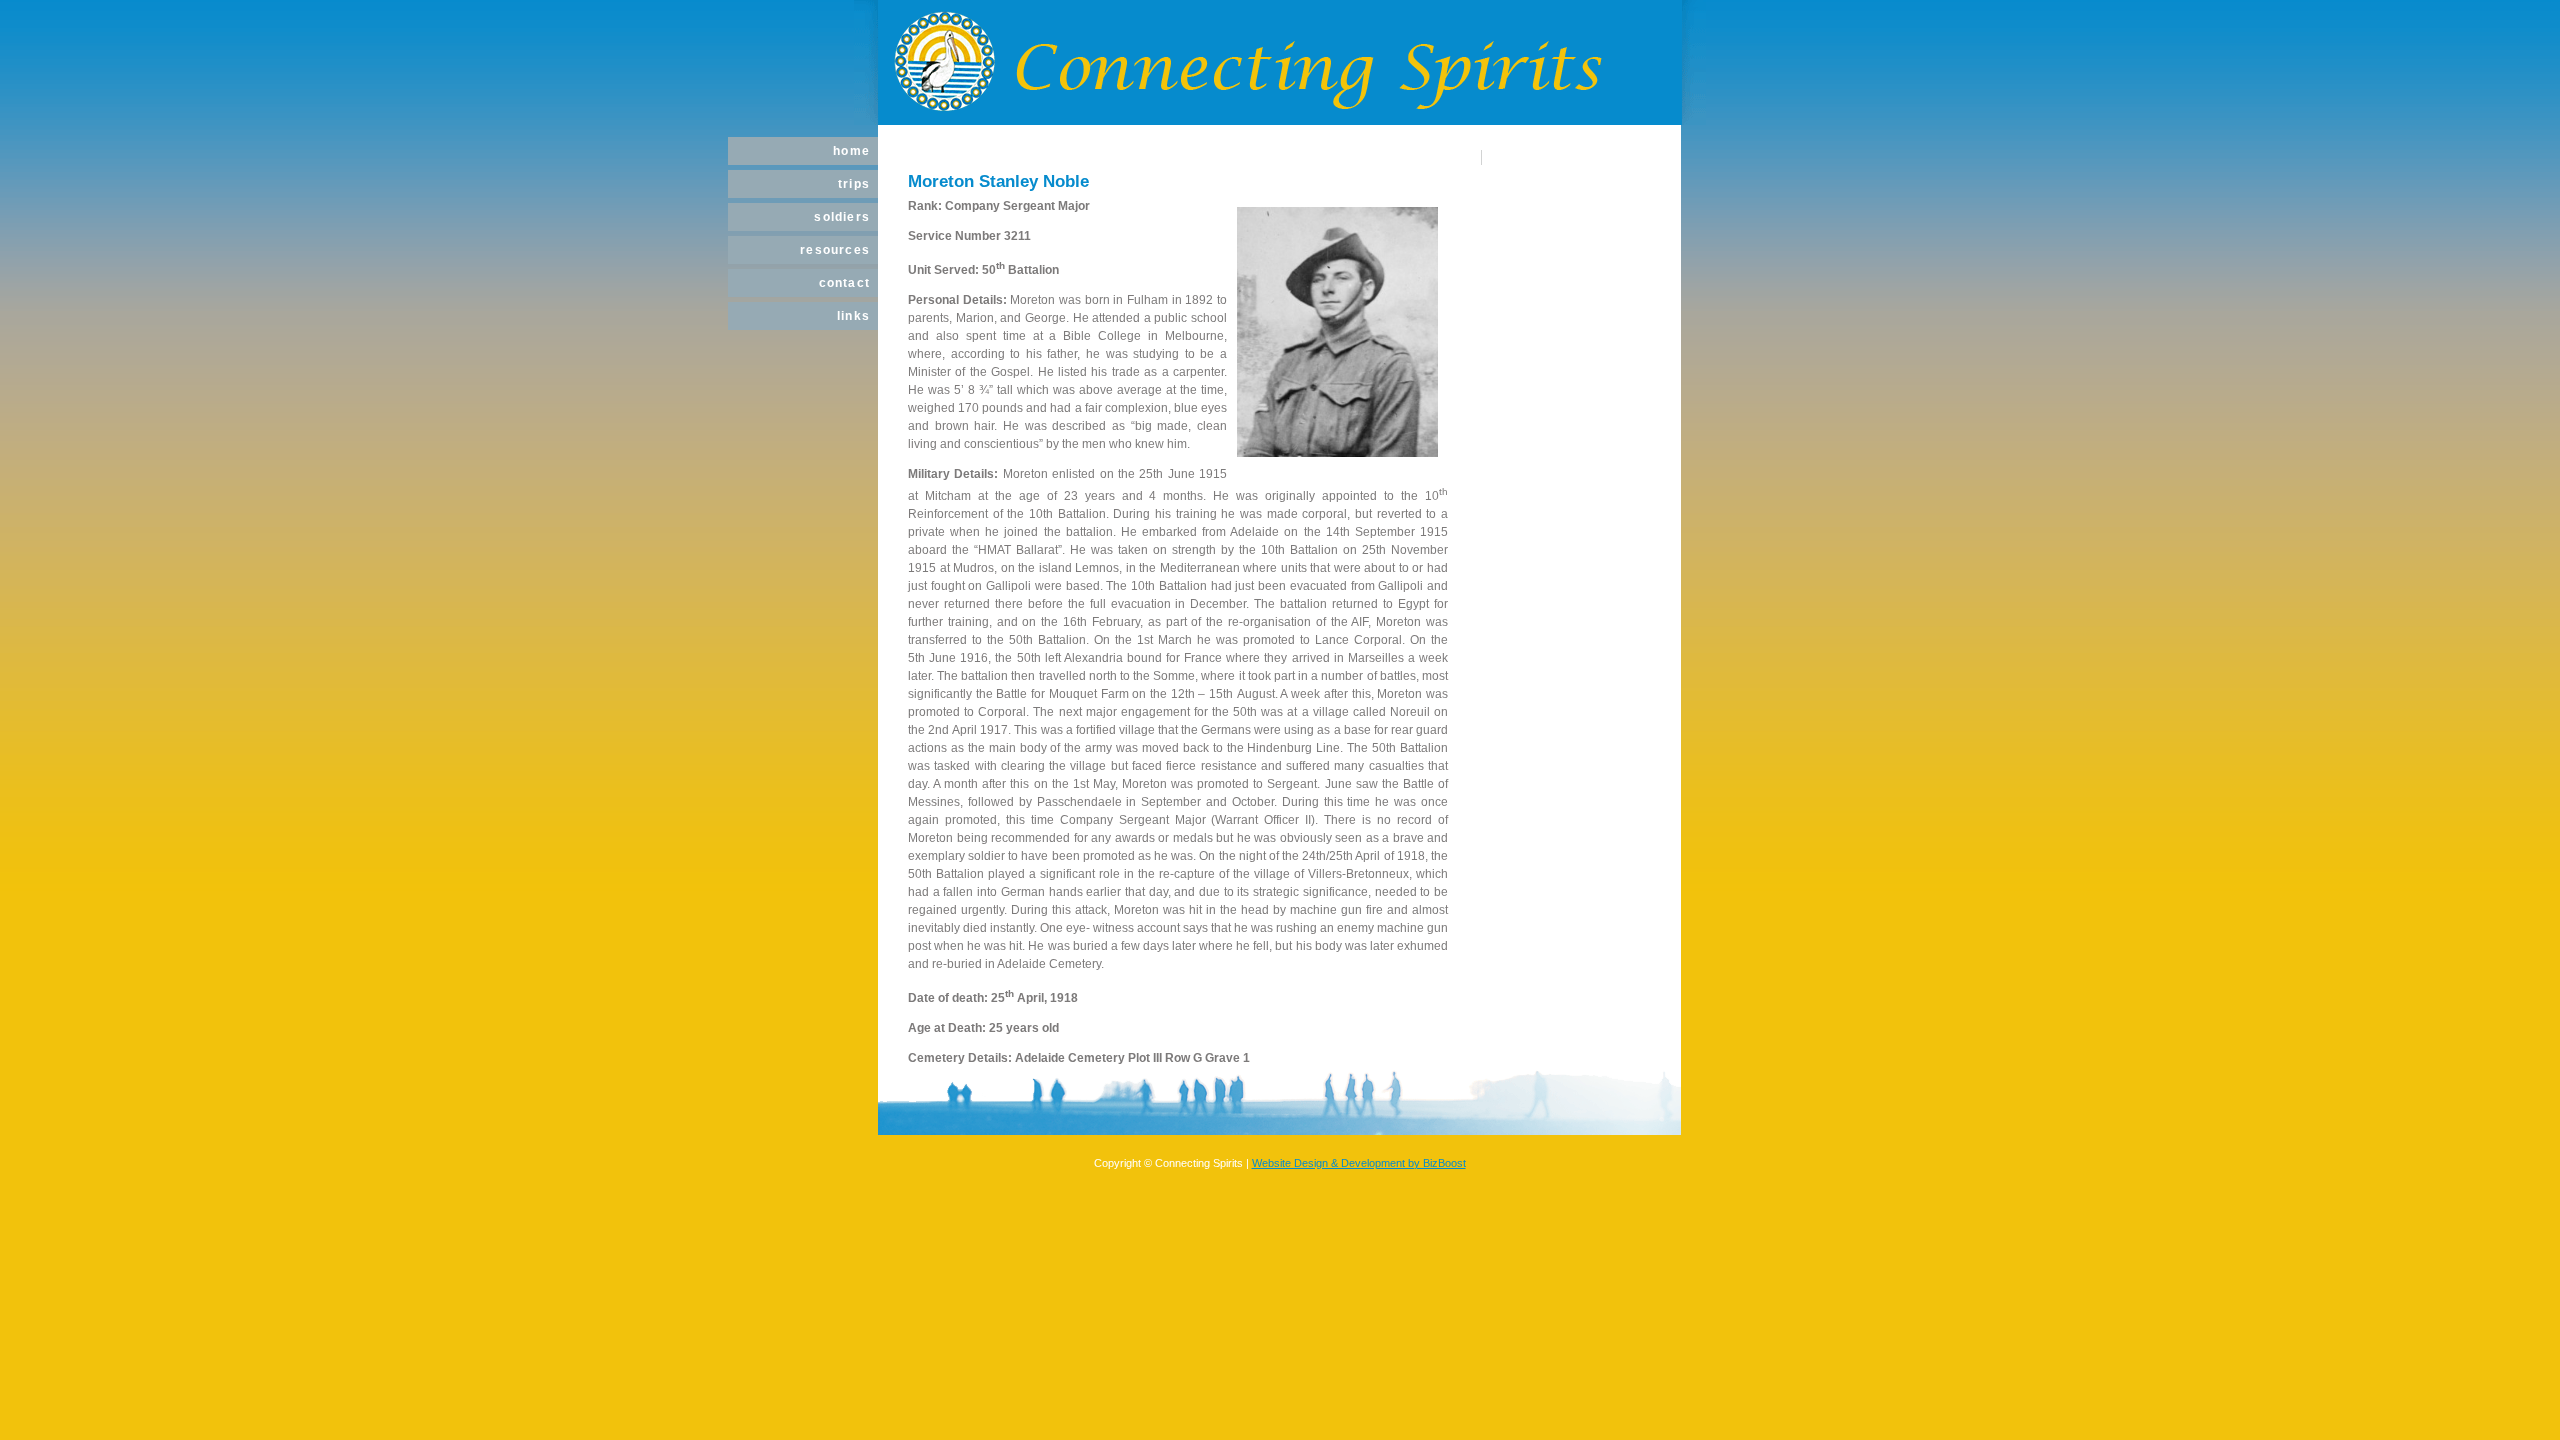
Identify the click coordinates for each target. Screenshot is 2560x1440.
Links (853, 316)
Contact (844, 283)
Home (851, 151)
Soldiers (842, 217)
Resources (835, 250)
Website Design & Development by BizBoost (1359, 1163)
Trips (854, 184)
